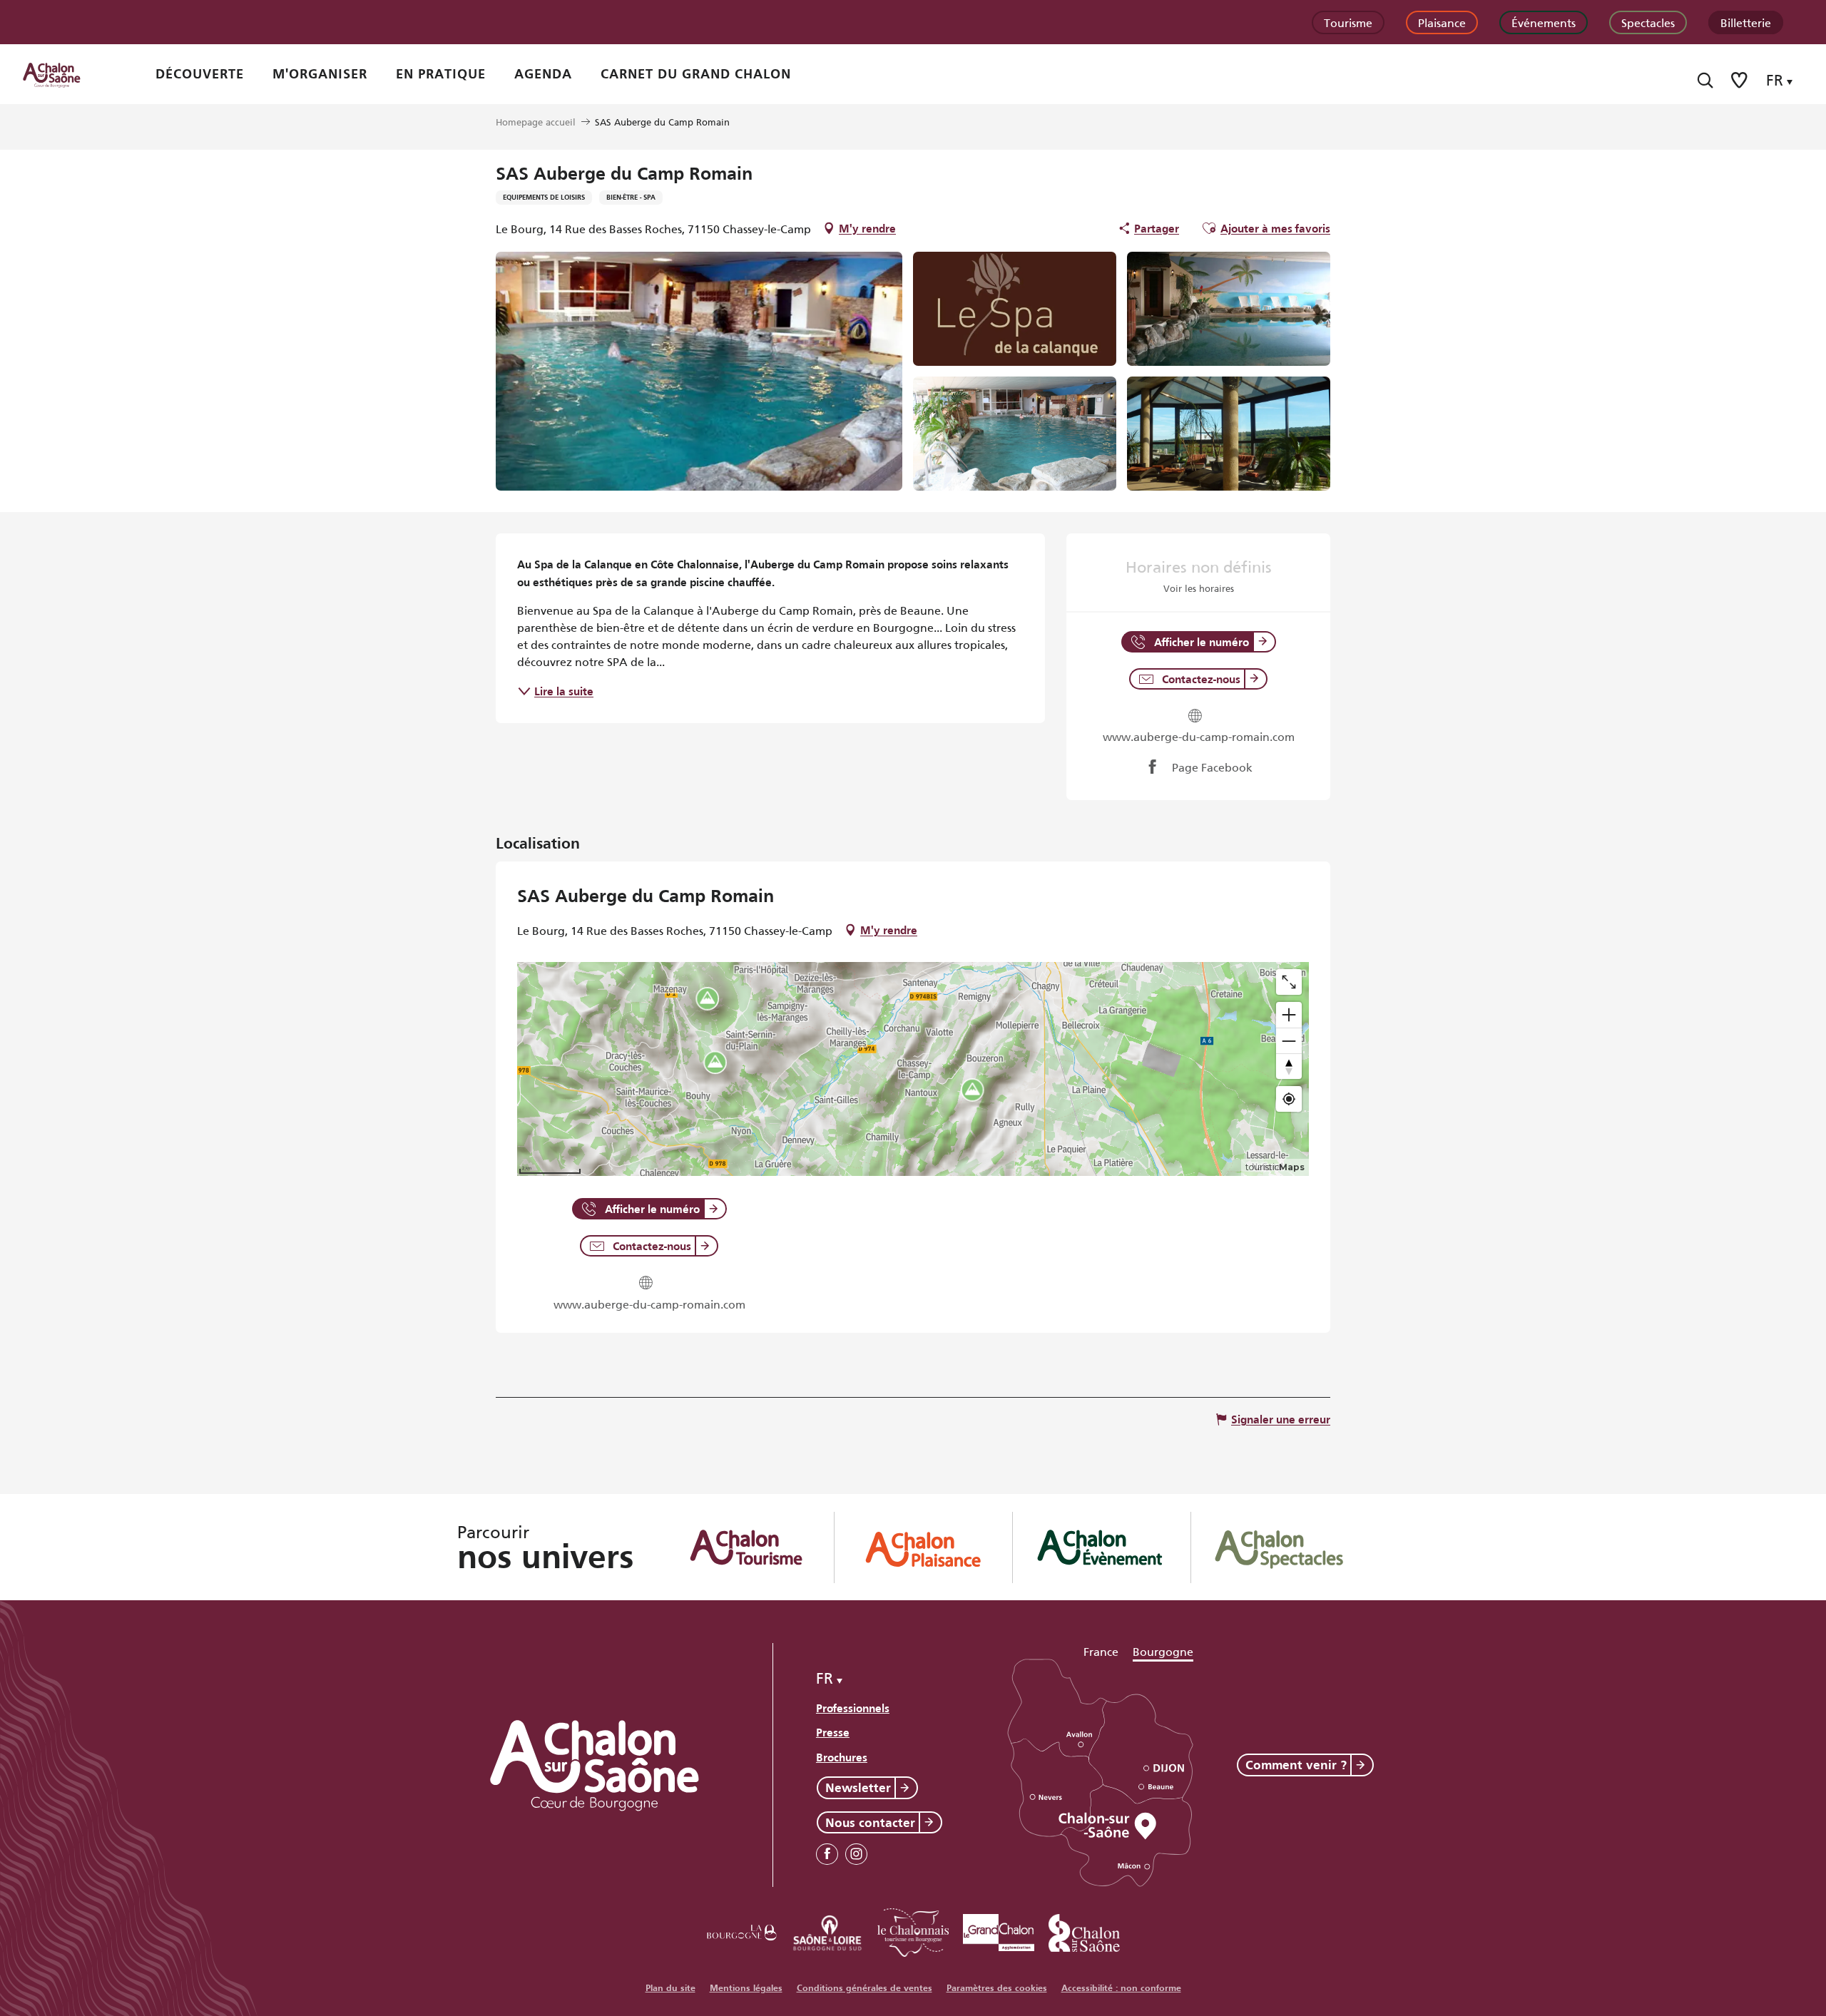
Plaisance (1442, 22)
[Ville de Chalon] (1084, 1930)
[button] (1705, 80)
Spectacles (1648, 22)
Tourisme (1348, 22)
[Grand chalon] (999, 1930)
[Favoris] (1740, 80)
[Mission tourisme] (827, 1930)
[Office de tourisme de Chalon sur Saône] (65, 74)
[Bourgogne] (742, 1930)
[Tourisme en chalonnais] (913, 1930)
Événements (1544, 22)
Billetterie (1746, 22)
